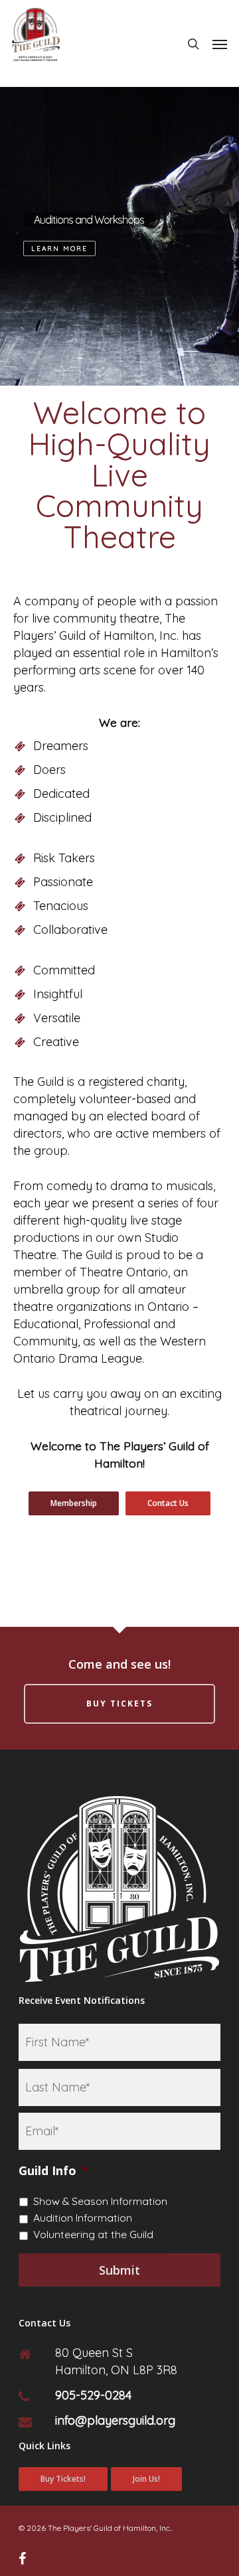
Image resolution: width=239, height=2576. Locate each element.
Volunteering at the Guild (93, 2234)
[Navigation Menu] (220, 44)
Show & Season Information (100, 2201)
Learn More (59, 249)
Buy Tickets (119, 1704)
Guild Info (53, 2171)
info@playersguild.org (115, 2420)
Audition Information (83, 2218)
